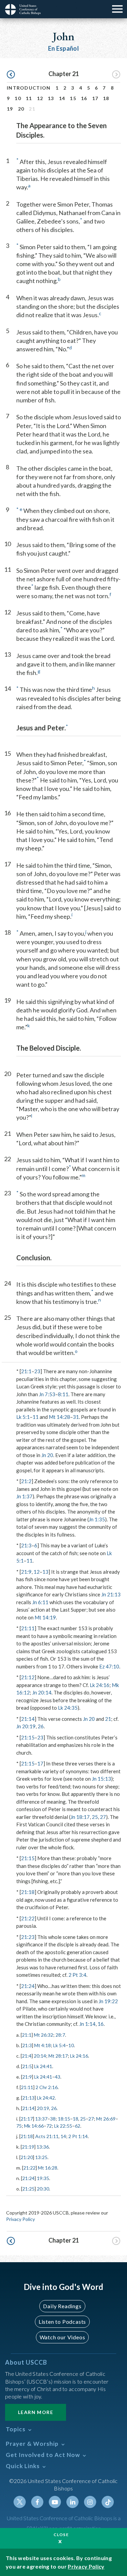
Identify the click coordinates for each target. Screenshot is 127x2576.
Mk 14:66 (34, 2126)
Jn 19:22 (108, 2001)
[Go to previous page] (11, 75)
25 (95, 1817)
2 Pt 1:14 (78, 2136)
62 (78, 2126)
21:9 (26, 1572)
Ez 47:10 (109, 1666)
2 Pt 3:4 (77, 1975)
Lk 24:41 (43, 2066)
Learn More (36, 2412)
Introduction (29, 88)
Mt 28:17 (58, 2056)
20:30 (43, 2189)
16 (84, 98)
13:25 (41, 2157)
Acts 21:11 (47, 2136)
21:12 (28, 1677)
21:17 (27, 2119)
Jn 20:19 (26, 1726)
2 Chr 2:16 (47, 2087)
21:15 (28, 1737)
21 (108, 1719)
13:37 (41, 2119)
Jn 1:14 (87, 2024)
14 (62, 98)
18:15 (64, 2119)
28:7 (60, 2035)
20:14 (40, 2056)
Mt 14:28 (59, 1417)
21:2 (26, 1481)
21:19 (28, 2147)
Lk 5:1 (23, 1417)
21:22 (28, 1918)
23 (37, 1371)
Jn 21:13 (111, 1594)
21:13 (28, 2098)
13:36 (43, 2147)
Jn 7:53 (47, 1394)
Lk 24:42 (46, 2098)
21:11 (28, 1628)
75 (19, 2126)
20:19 (43, 2108)
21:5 (27, 2066)
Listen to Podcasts (62, 2322)
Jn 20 (47, 1455)
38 (53, 2119)
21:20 (27, 2157)
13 (51, 98)
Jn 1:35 (97, 1519)
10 (18, 98)
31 (76, 1417)
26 (41, 1726)
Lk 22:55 (63, 2126)
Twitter (20, 2502)
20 (21, 109)
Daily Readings (62, 2306)
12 (40, 98)
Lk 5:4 (59, 2045)
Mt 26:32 (44, 2035)
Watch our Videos (62, 2337)
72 (49, 2126)
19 (10, 109)
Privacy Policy (20, 2219)
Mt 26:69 (106, 2119)
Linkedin (72, 2502)
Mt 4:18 (43, 2045)
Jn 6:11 (40, 1602)
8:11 (63, 1394)
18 (106, 98)
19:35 (43, 2178)
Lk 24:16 (100, 1685)
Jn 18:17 (80, 1817)
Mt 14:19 (45, 1617)
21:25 (28, 2189)
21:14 (28, 1719)
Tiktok (108, 2502)
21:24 (28, 1986)
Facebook (37, 2502)
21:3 (26, 1545)
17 (95, 98)
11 (29, 98)
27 (103, 1817)
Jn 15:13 (101, 1779)
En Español (63, 48)
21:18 (28, 1892)
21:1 (26, 1371)
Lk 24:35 (68, 1708)
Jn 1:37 (24, 1496)
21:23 (28, 1937)
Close (61, 2535)
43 (58, 2077)
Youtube (55, 2502)
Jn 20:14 (42, 1692)
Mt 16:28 (48, 2168)
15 (73, 98)
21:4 (27, 2056)
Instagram (90, 2502)
